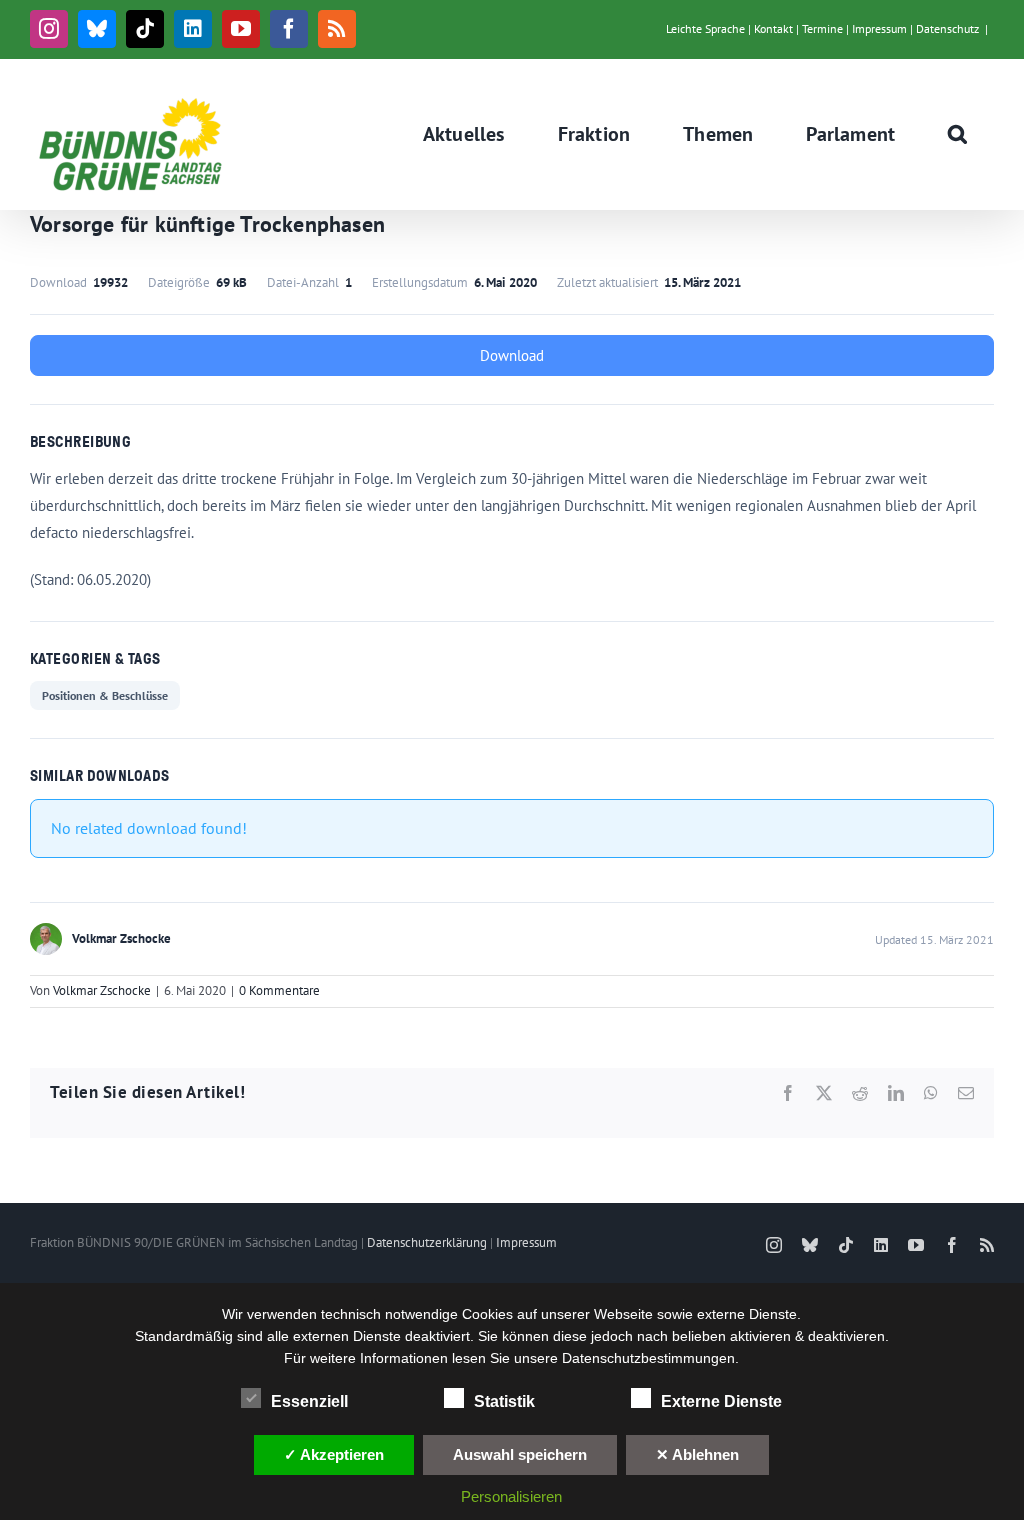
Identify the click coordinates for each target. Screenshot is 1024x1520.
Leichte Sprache (705, 28)
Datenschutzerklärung (427, 1242)
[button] (958, 134)
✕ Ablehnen (697, 1454)
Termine (822, 28)
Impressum (879, 28)
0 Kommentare (279, 990)
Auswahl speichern (520, 1454)
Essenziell (309, 1401)
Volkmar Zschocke (102, 990)
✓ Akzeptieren (334, 1454)
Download (512, 355)
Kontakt (773, 28)
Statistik (504, 1401)
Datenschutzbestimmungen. (650, 1358)
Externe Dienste (721, 1401)
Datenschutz (947, 28)
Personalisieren (511, 1496)
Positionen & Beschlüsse (105, 695)
